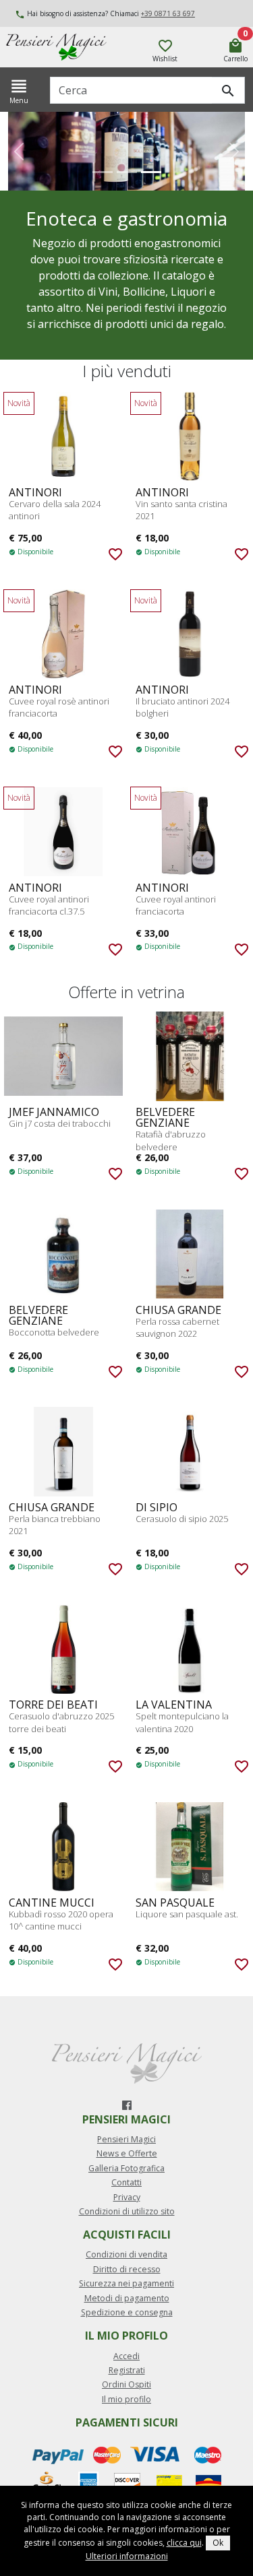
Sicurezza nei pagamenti (126, 2283)
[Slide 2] (127, 172)
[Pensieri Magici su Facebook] (127, 2105)
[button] (19, 151)
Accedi (126, 2356)
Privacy (127, 2197)
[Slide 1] (103, 172)
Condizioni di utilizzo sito (127, 2211)
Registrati (127, 2370)
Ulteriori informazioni (127, 2556)
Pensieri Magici (126, 2139)
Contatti (126, 2182)
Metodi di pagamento (127, 2298)
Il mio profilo (126, 2399)
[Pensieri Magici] (74, 47)
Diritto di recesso (127, 2269)
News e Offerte (127, 2153)
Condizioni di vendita (126, 2254)
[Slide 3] (151, 172)
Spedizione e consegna (127, 2312)
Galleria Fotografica (126, 2168)
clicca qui (184, 2543)
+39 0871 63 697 (168, 13)
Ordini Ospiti (126, 2384)
